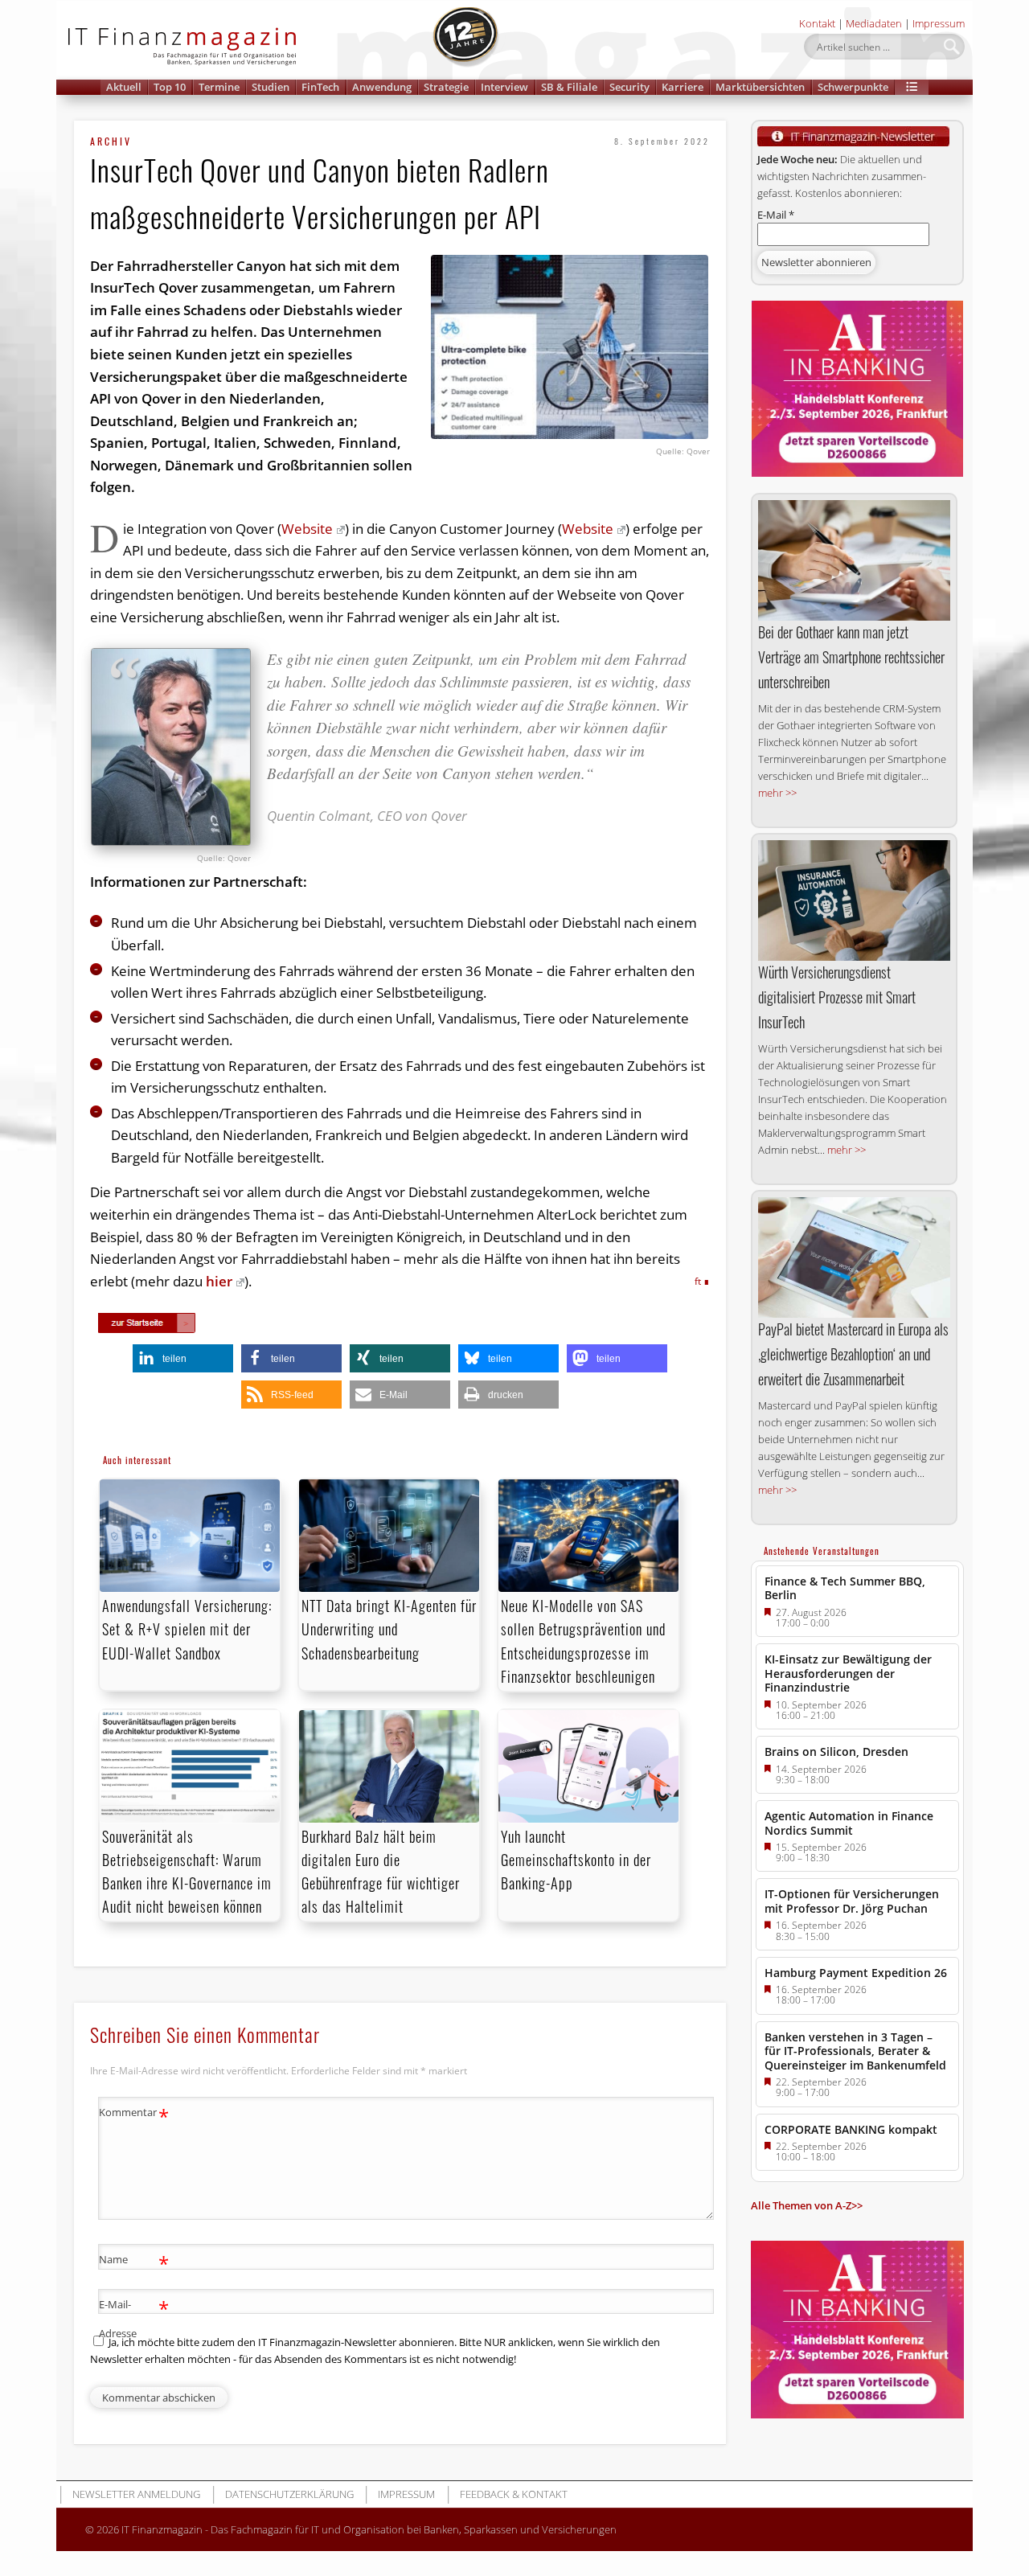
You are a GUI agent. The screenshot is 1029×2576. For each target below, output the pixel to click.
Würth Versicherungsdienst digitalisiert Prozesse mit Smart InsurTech (837, 997)
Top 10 (170, 87)
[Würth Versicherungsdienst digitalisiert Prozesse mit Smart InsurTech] (854, 900)
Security (629, 87)
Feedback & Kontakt (514, 2494)
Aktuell (124, 87)
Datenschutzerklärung (289, 2494)
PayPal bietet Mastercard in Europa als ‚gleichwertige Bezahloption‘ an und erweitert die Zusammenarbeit (853, 1354)
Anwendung (382, 87)
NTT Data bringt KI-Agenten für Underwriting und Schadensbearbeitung (389, 1629)
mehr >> (777, 793)
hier (219, 1281)
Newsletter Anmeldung (136, 2494)
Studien (271, 87)
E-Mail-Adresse (134, 2318)
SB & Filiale (569, 87)
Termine (219, 87)
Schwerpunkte (853, 87)
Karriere (683, 87)
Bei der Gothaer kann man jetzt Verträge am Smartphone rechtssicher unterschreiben (851, 657)
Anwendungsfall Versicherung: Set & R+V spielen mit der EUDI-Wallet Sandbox (187, 1629)
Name (134, 2262)
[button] (912, 87)
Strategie (446, 87)
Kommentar (134, 2115)
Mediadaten (874, 23)
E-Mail (776, 215)
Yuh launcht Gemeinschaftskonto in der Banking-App (576, 1860)
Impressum (939, 23)
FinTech (320, 87)
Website (307, 529)
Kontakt (817, 23)
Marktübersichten (760, 87)
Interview (504, 87)
